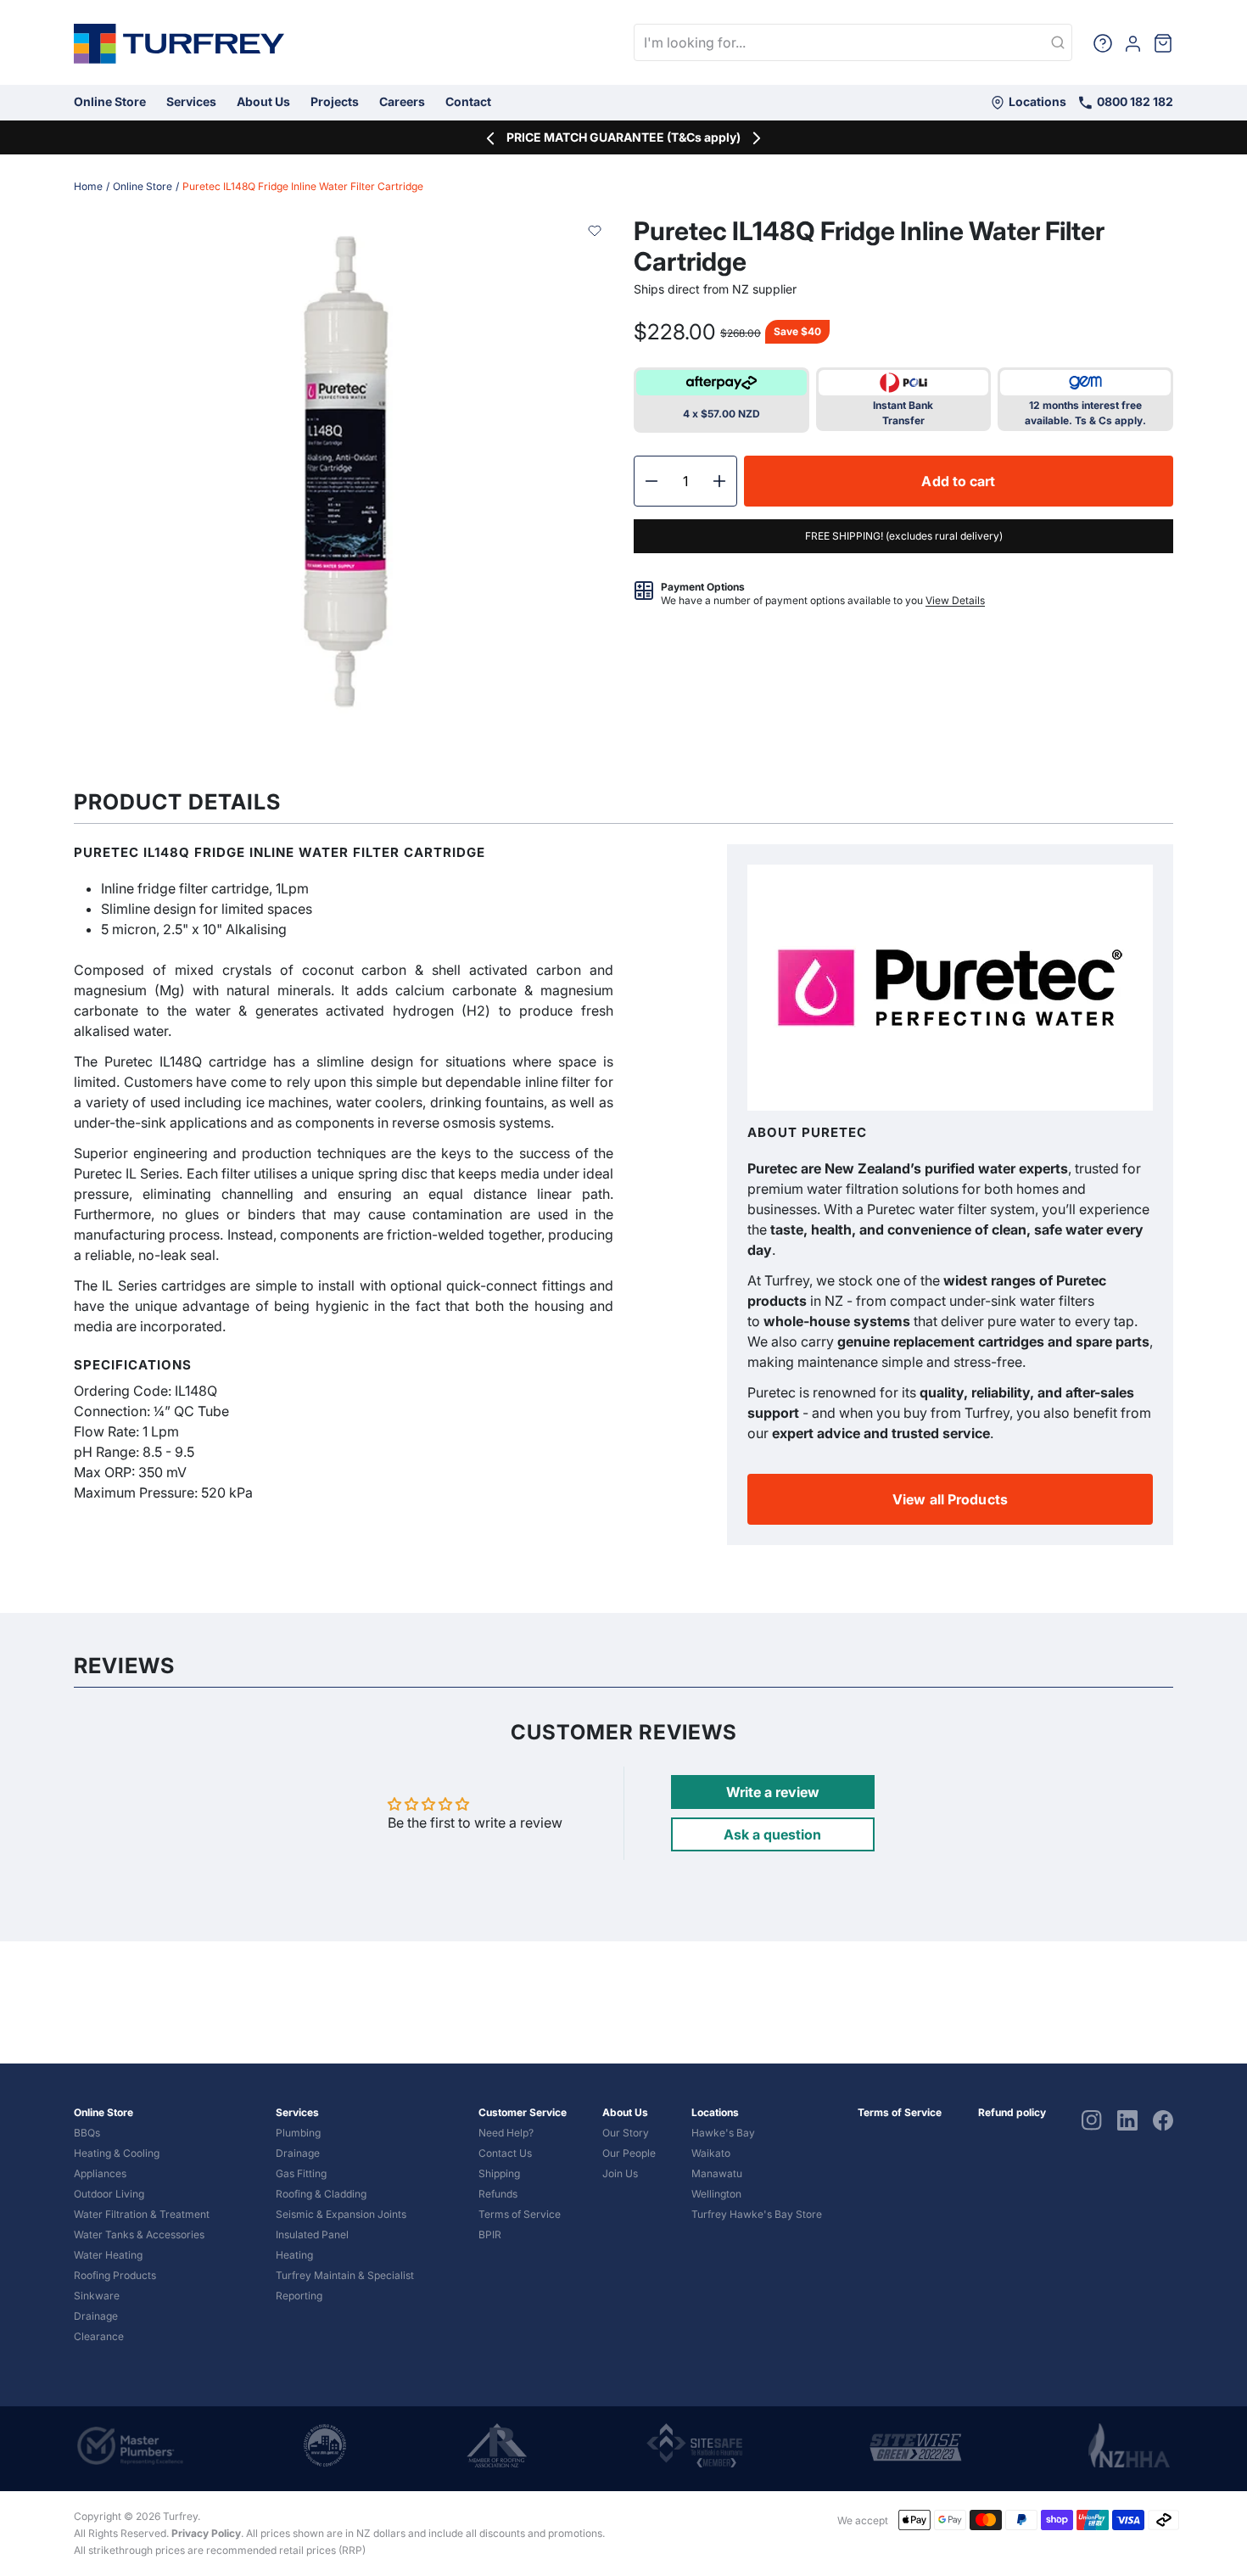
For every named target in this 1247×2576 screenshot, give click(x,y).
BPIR (490, 2234)
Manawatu (717, 2173)
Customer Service (523, 2112)
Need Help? (506, 2133)
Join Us (620, 2173)
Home (88, 186)
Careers (402, 101)
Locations (1036, 101)
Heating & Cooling (117, 2153)
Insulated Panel (312, 2234)
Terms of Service (520, 2214)
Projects (335, 101)
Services (191, 101)
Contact (468, 101)
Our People (629, 2153)
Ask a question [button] (772, 1834)
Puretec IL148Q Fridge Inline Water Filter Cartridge (303, 186)
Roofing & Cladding (321, 2194)
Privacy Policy (206, 2533)
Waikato (711, 2153)
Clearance (99, 2336)
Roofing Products (115, 2275)
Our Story (626, 2133)
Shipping (499, 2173)
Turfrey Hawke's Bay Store (757, 2214)
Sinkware (97, 2296)
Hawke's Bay (723, 2133)
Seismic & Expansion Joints (341, 2214)
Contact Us (505, 2153)
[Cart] (1163, 42)
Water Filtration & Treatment (142, 2214)
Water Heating (108, 2255)
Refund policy (1012, 2112)
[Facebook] (1163, 2119)
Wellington (716, 2194)
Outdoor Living (109, 2194)
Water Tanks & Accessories (139, 2234)
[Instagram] (1092, 2119)
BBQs (87, 2133)
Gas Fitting (301, 2173)
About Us (263, 101)
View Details (955, 600)
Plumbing (298, 2133)
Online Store (110, 101)
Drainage (96, 2316)
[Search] (1058, 43)
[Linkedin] (1127, 2119)
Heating (294, 2255)
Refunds (498, 2194)
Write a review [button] (773, 1792)
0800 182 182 (1134, 101)
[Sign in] (1133, 42)
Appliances (100, 2173)
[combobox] (853, 42)
